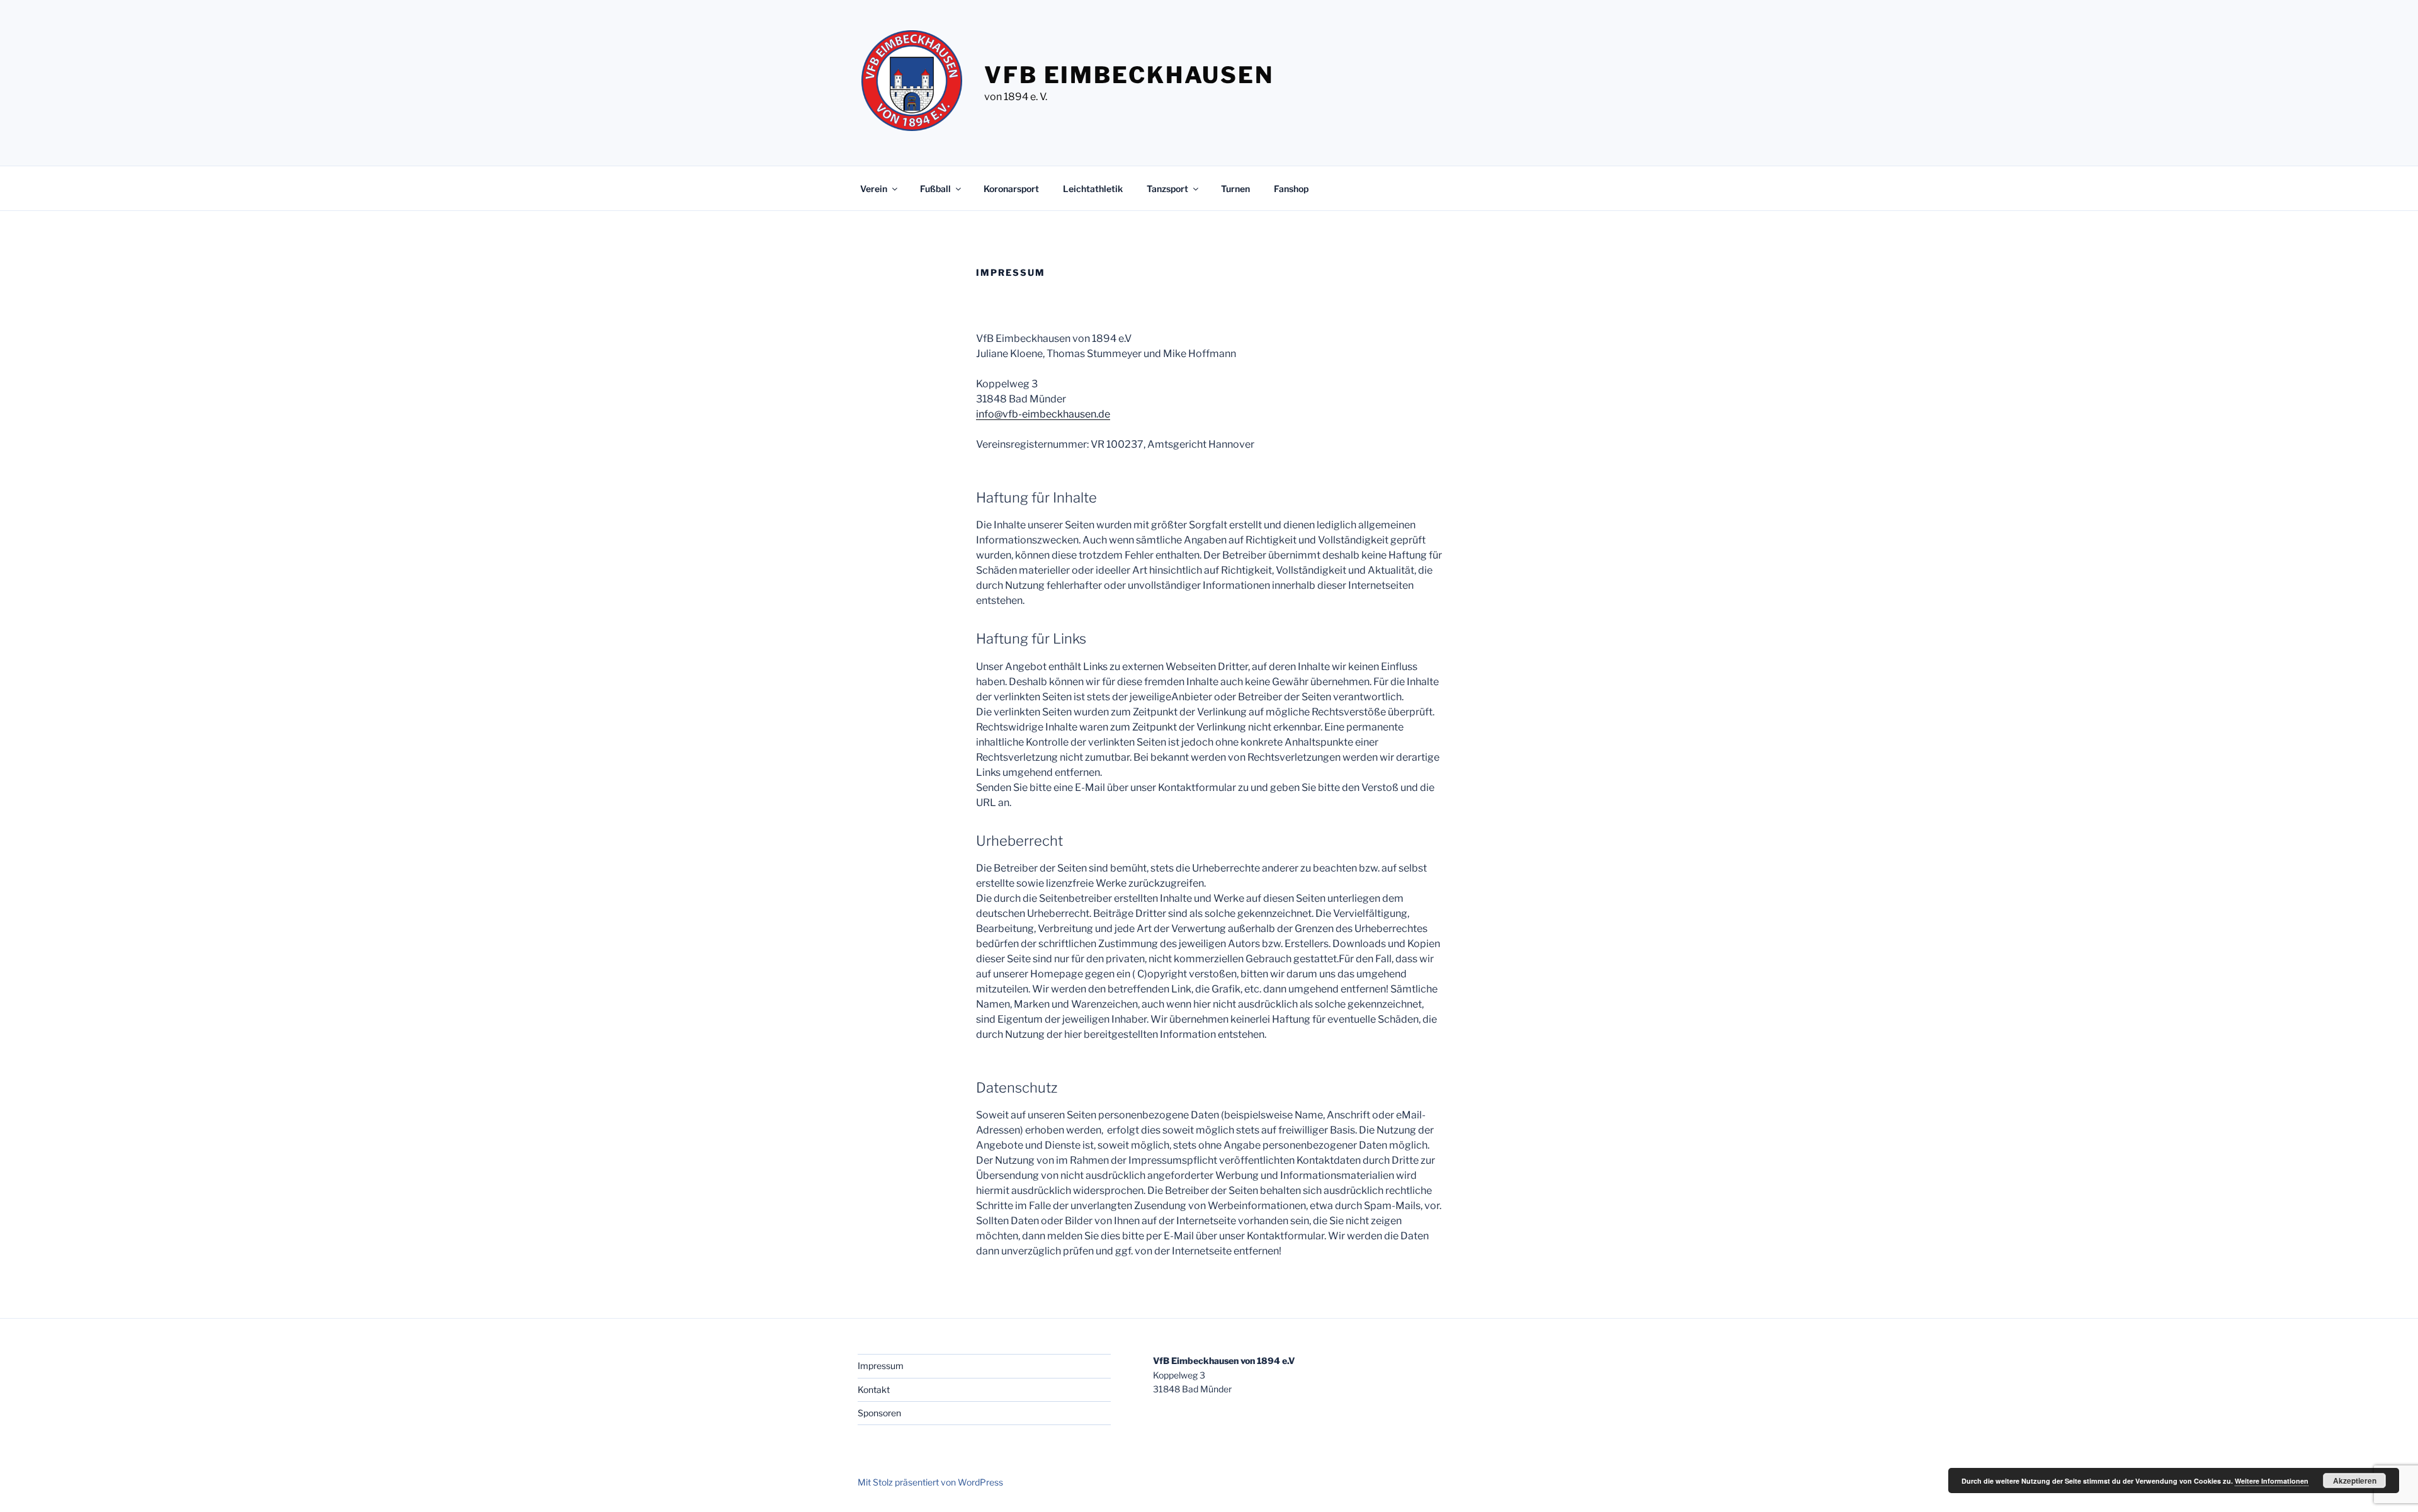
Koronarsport (1011, 189)
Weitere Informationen (2272, 1481)
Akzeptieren (2355, 1481)
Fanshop (1291, 189)
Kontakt (874, 1390)
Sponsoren (879, 1413)
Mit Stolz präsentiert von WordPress (930, 1482)
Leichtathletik (1093, 189)
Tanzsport (1167, 189)
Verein (874, 189)
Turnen (1235, 189)
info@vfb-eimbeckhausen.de (1043, 414)
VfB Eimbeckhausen (1129, 75)
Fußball (935, 189)
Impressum (881, 1366)
